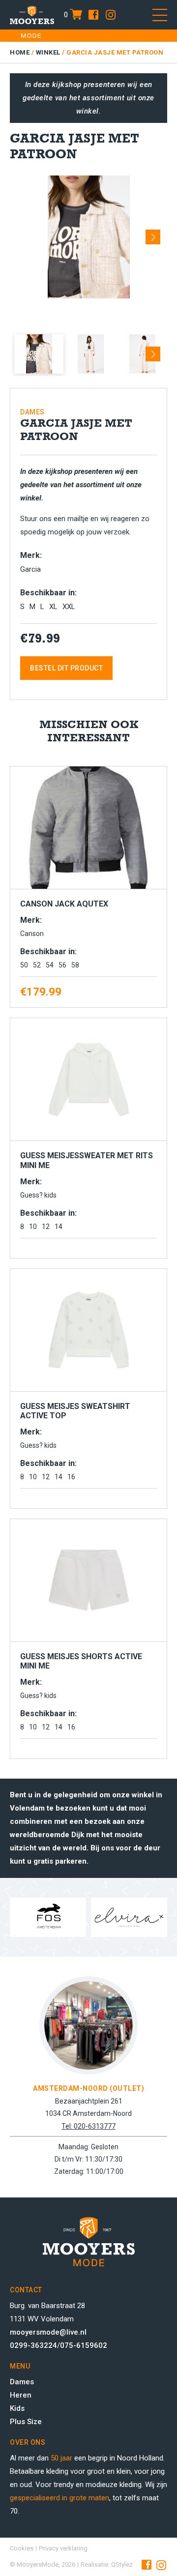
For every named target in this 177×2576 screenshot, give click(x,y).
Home (20, 52)
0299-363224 (33, 2345)
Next (153, 234)
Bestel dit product (66, 668)
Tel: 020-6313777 (88, 2126)
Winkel (48, 52)
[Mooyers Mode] (32, 15)
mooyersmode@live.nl (48, 2332)
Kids (17, 2408)
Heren (21, 2395)
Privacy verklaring (63, 2548)
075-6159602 (84, 2345)
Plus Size (26, 2422)
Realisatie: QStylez (107, 2564)
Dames (22, 2382)
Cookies (22, 2548)
